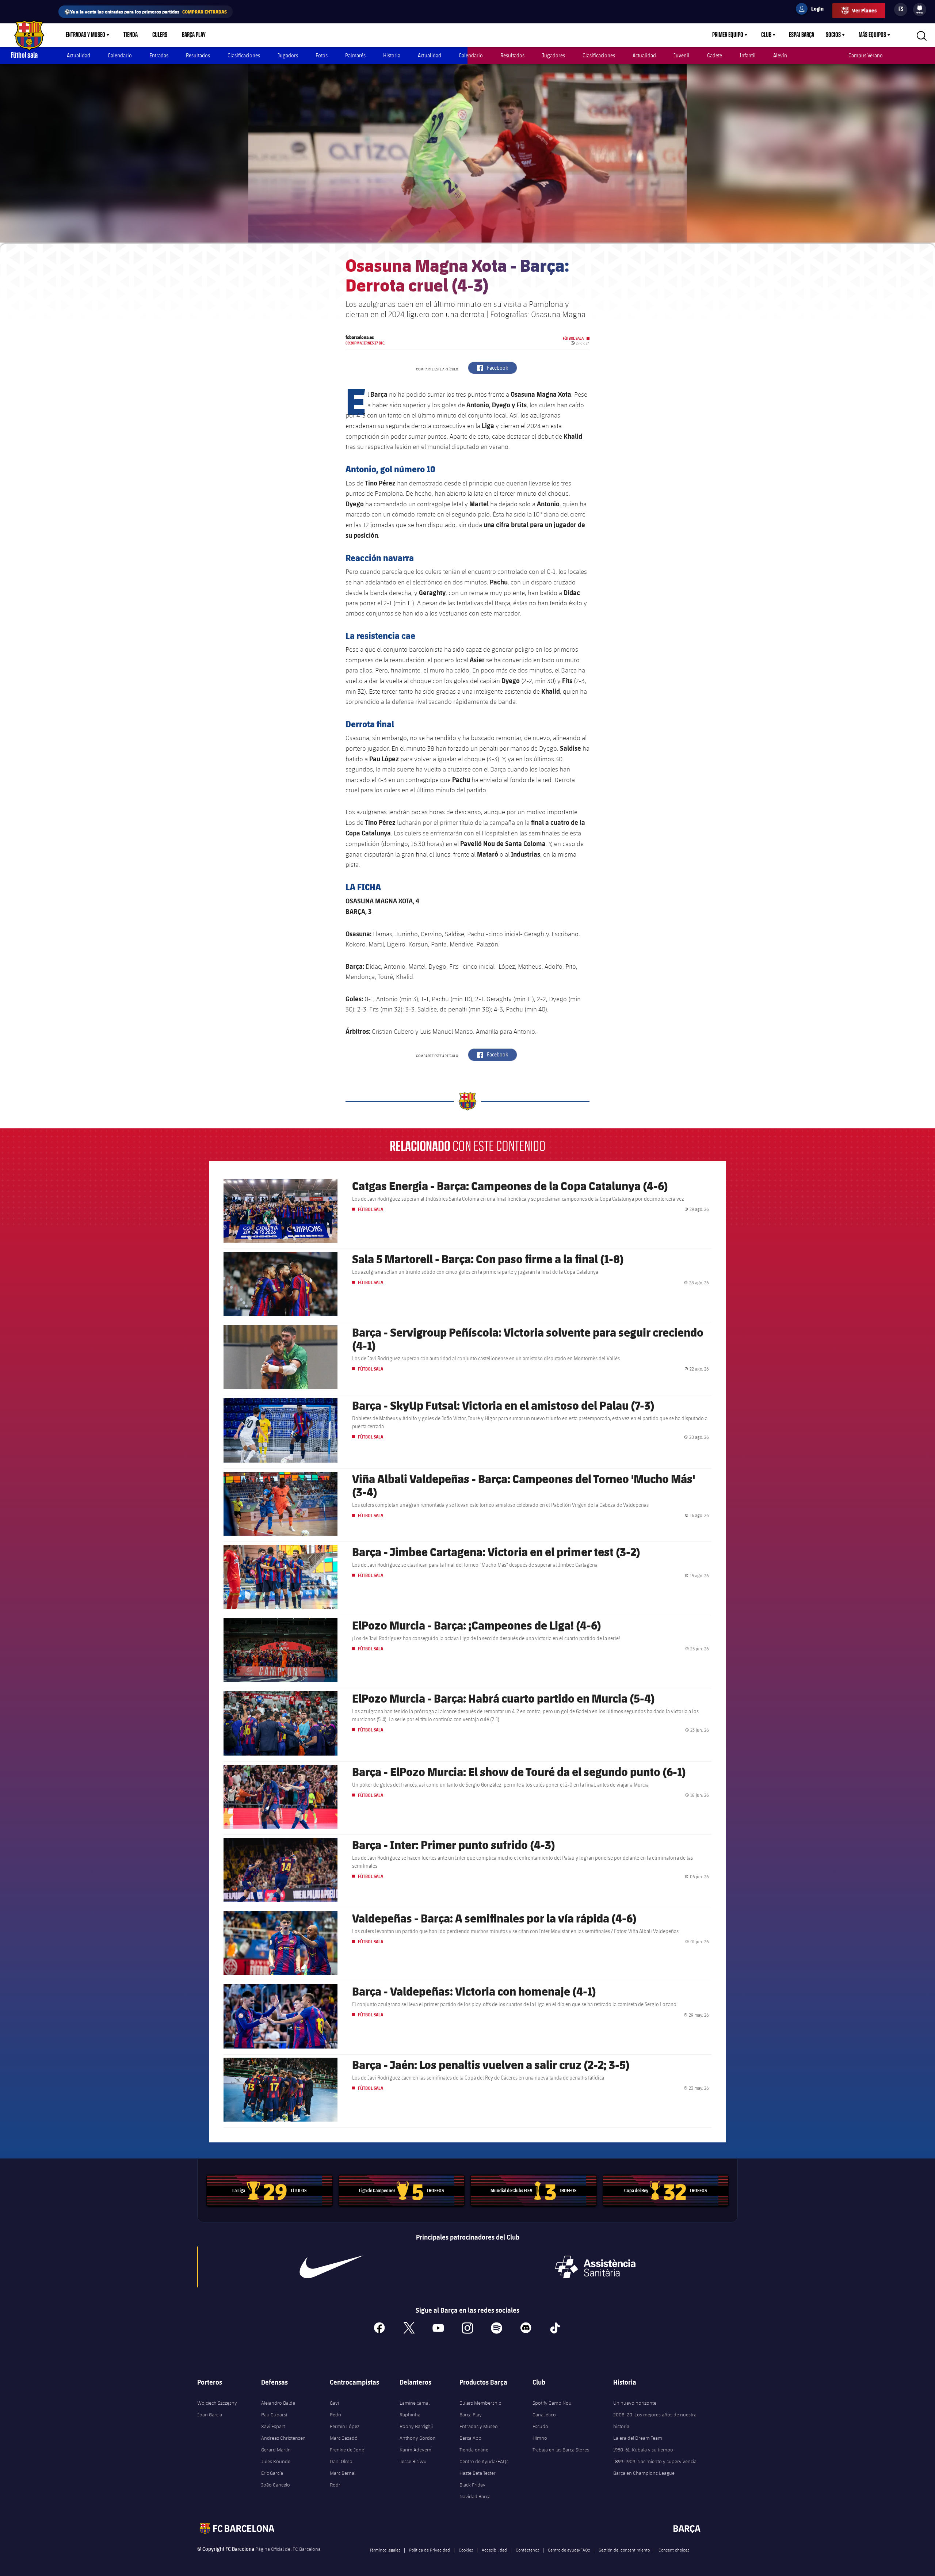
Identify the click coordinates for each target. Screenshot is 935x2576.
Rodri (336, 2485)
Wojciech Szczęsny (217, 2403)
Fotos (322, 55)
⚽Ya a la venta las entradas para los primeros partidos (146, 12)
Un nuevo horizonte (635, 2403)
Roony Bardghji (416, 2426)
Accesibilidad (494, 2550)
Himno (540, 2438)
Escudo (540, 2426)
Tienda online (474, 2450)
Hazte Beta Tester (478, 2473)
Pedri (335, 2415)
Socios (833, 35)
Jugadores (554, 55)
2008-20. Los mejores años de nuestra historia (655, 2420)
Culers (160, 35)
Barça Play (194, 35)
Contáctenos (527, 2550)
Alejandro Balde (278, 2403)
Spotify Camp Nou (552, 2403)
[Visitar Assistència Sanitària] (595, 2267)
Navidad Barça (475, 2496)
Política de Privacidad (430, 2550)
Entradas (159, 55)
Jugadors (288, 55)
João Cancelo (276, 2485)
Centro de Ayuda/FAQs (484, 2461)
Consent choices (674, 2550)
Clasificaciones (244, 55)
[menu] (920, 9)
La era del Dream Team (638, 2438)
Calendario (120, 55)
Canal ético (544, 2415)
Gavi (334, 2403)
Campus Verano (866, 55)
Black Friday (472, 2485)
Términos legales (385, 2550)
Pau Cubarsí (274, 2415)
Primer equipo (728, 35)
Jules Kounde (276, 2461)
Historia (392, 55)
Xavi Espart (273, 2426)
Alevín (780, 55)
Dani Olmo (341, 2461)
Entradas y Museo (85, 35)
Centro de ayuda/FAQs (569, 2550)
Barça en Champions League (644, 2473)
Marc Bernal (343, 2473)
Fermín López (345, 2426)
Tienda (131, 35)
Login (813, 10)
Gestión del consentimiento (624, 2550)
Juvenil (682, 55)
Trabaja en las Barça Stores (561, 2450)
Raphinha (410, 2415)
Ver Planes (864, 10)
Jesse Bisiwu (413, 2461)
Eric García (272, 2473)
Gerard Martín (276, 2450)
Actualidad (79, 55)
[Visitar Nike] (331, 2267)
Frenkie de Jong (347, 2450)
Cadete (715, 55)
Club (766, 35)
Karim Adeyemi (416, 2450)
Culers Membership (480, 2403)
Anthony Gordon (418, 2438)
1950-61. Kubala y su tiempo (643, 2450)
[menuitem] (920, 8)
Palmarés (355, 55)
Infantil (748, 55)
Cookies (466, 2550)
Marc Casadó (344, 2438)
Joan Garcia (210, 2415)
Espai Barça (802, 35)
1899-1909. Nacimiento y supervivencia (655, 2461)
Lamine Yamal (415, 2403)
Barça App (470, 2438)
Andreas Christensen (283, 2438)
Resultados (198, 55)
